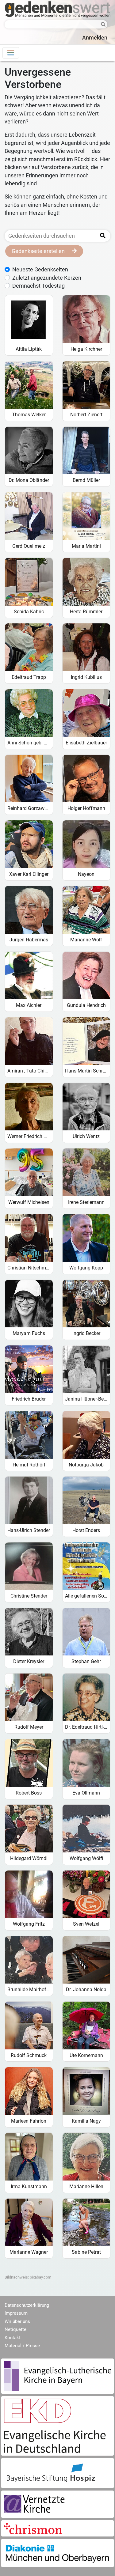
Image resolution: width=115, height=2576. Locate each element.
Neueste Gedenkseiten (40, 270)
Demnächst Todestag (38, 286)
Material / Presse (22, 2346)
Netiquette (15, 2329)
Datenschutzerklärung (27, 2305)
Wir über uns (17, 2321)
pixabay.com (40, 2277)
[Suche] (102, 25)
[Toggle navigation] (11, 53)
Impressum (16, 2313)
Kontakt (13, 2338)
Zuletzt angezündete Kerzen (47, 278)
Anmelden (95, 38)
